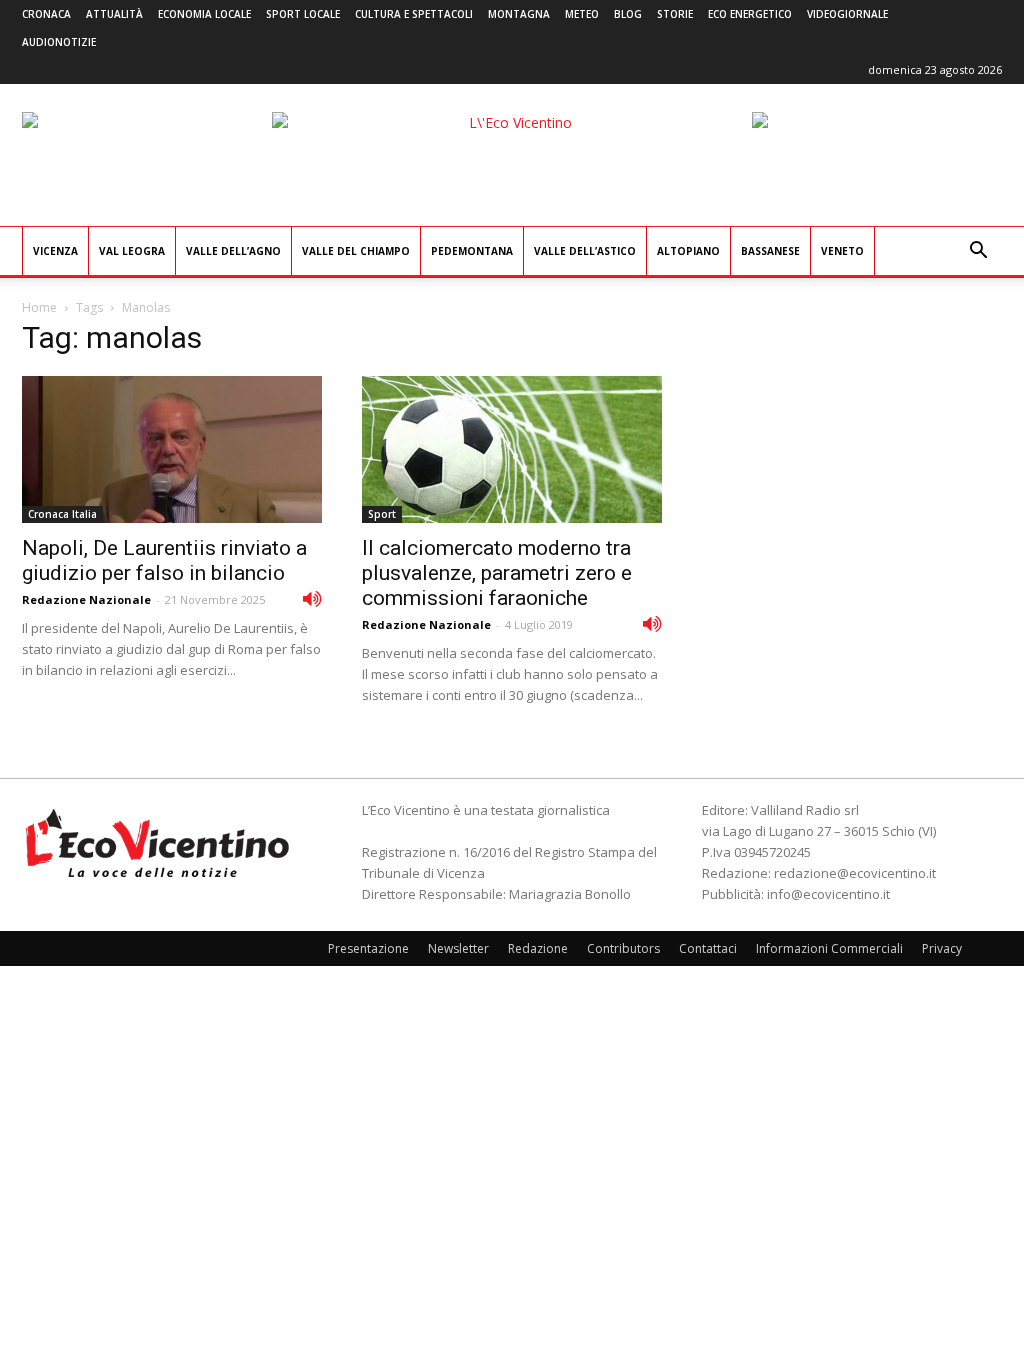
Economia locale (204, 14)
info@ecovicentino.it (828, 894)
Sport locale (303, 14)
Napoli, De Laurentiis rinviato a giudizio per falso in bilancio (164, 560)
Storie (675, 14)
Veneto (842, 251)
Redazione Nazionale (86, 599)
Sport (382, 514)
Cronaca (46, 14)
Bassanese (770, 251)
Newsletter (458, 948)
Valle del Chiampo (356, 251)
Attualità (114, 14)
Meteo (582, 14)
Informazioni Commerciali (829, 948)
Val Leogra (132, 251)
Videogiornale (847, 14)
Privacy (942, 948)
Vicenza (55, 251)
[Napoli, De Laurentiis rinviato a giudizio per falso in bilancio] (172, 449)
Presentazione (368, 948)
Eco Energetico (750, 14)
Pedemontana (472, 251)
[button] (978, 252)
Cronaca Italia (62, 514)
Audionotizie (59, 42)
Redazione (538, 948)
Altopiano (688, 251)
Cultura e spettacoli (414, 14)
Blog (628, 14)
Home (39, 307)
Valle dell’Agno (233, 251)
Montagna (519, 14)
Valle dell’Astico (585, 251)
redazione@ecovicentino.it (855, 873)
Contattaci (708, 948)
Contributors (623, 948)
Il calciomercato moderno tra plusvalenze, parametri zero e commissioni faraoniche (497, 573)
